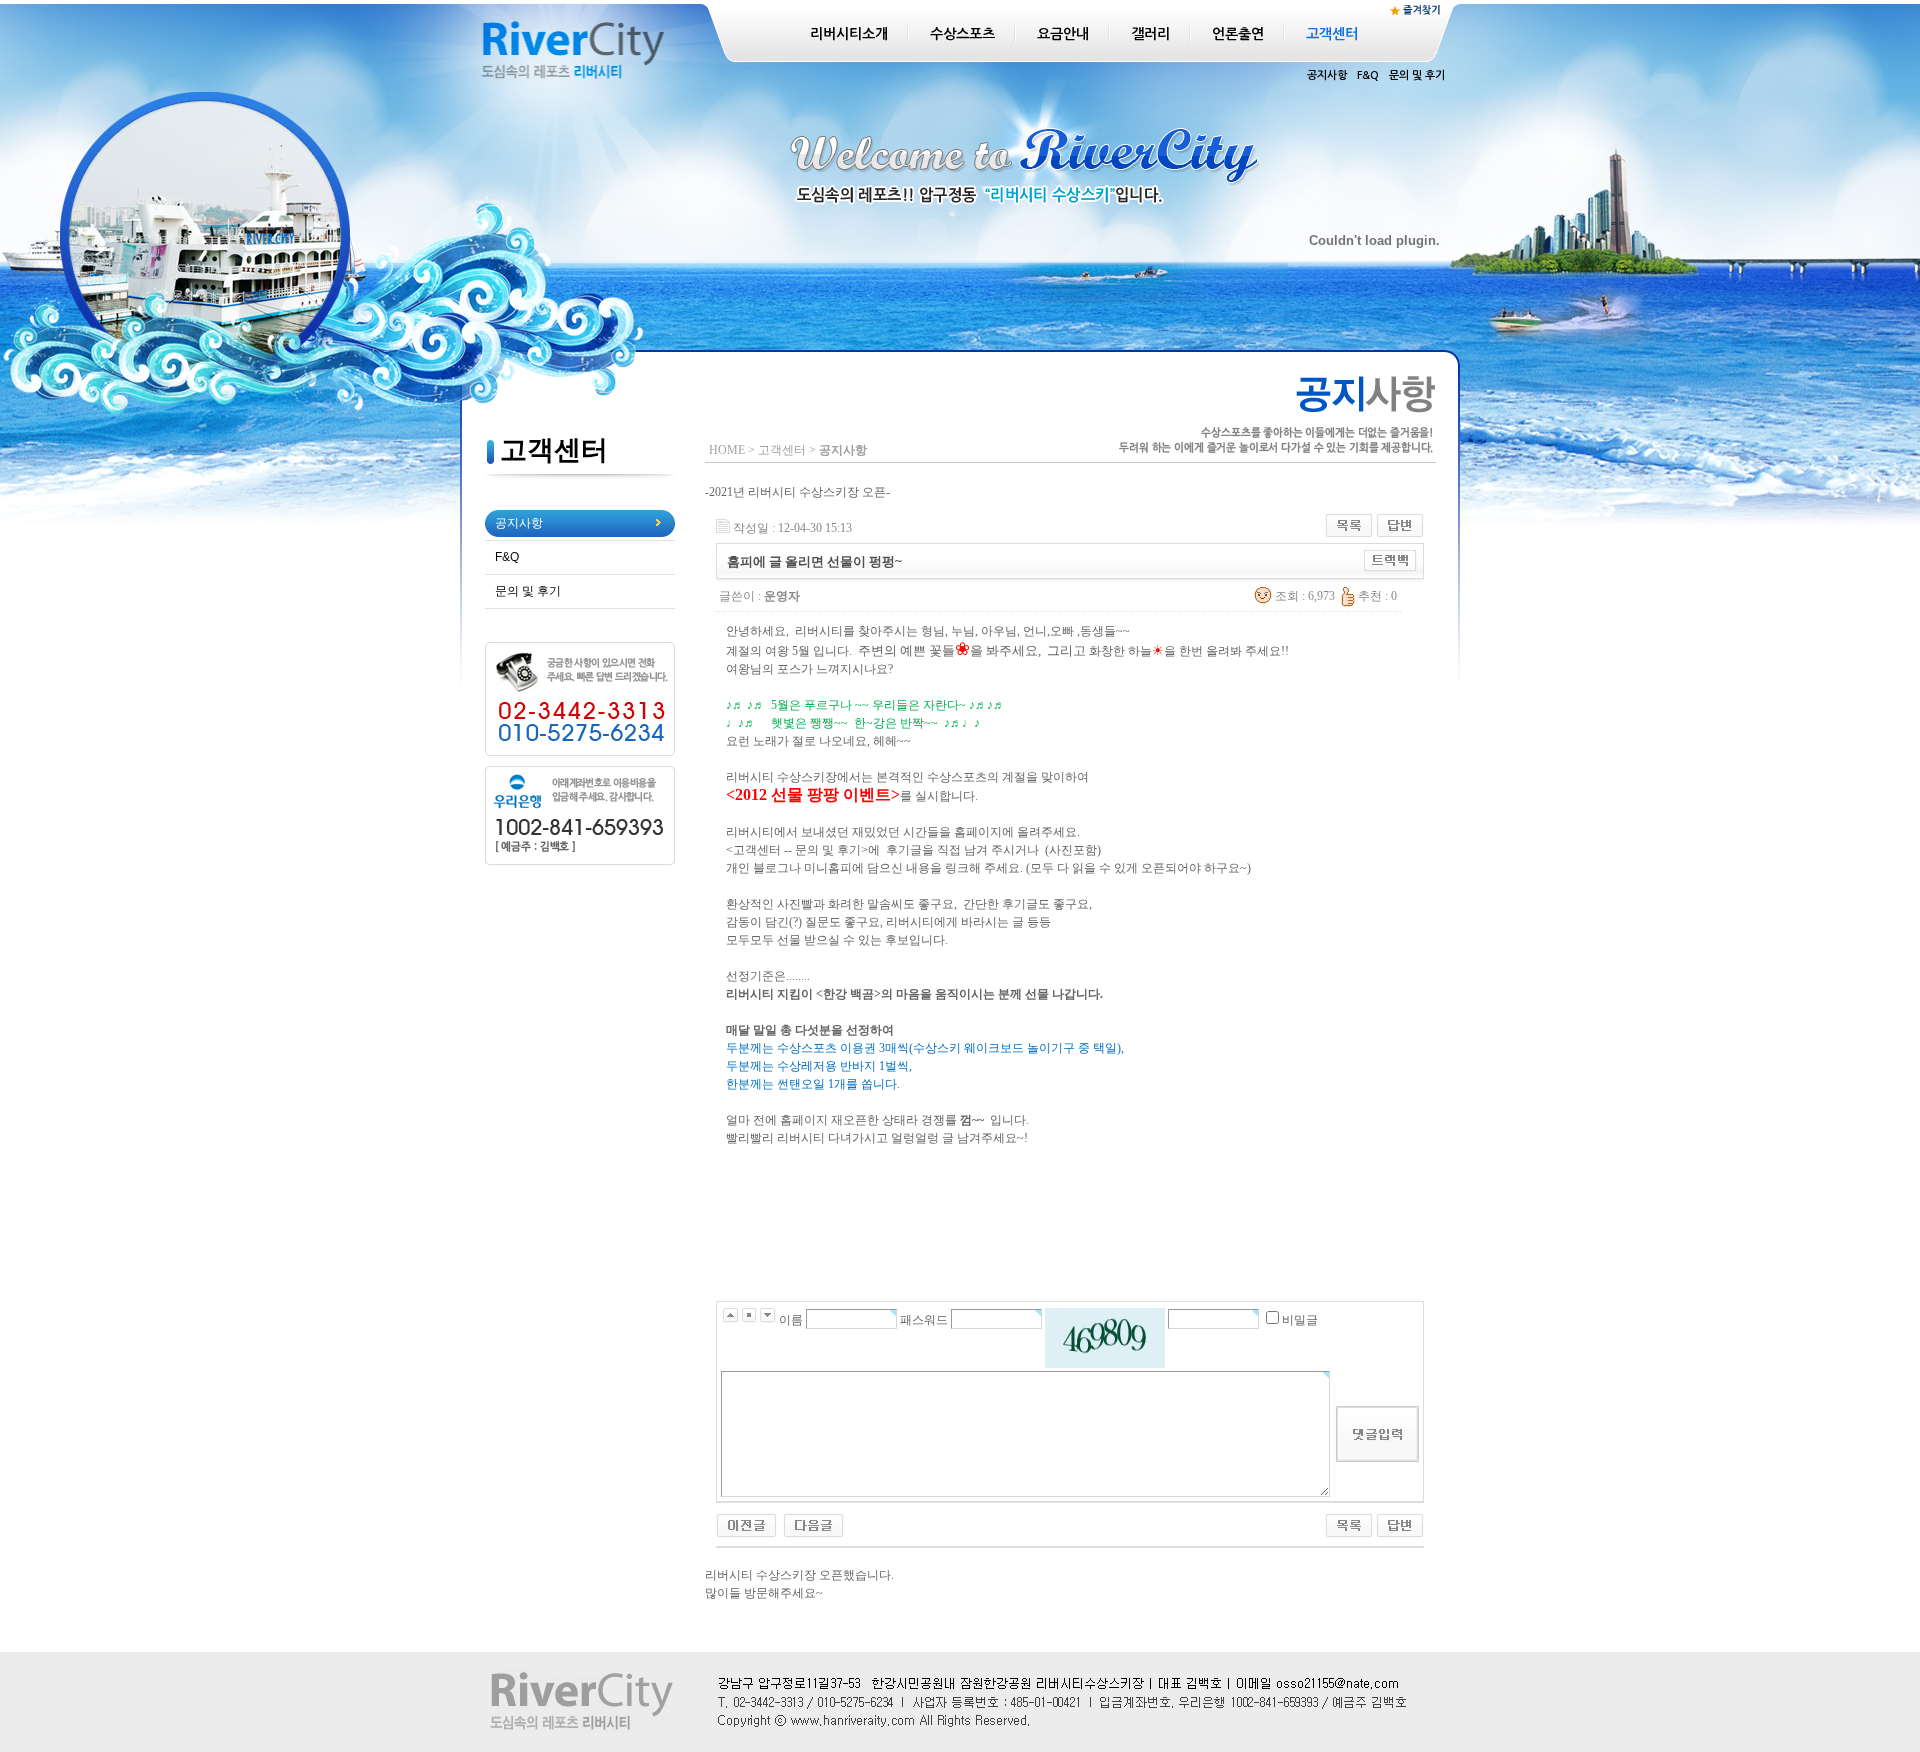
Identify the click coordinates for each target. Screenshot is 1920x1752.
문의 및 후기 (1417, 75)
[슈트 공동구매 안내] (746, 1522)
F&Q (1368, 75)
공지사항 (1327, 75)
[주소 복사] (1390, 559)
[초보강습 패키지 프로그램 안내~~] (813, 1522)
